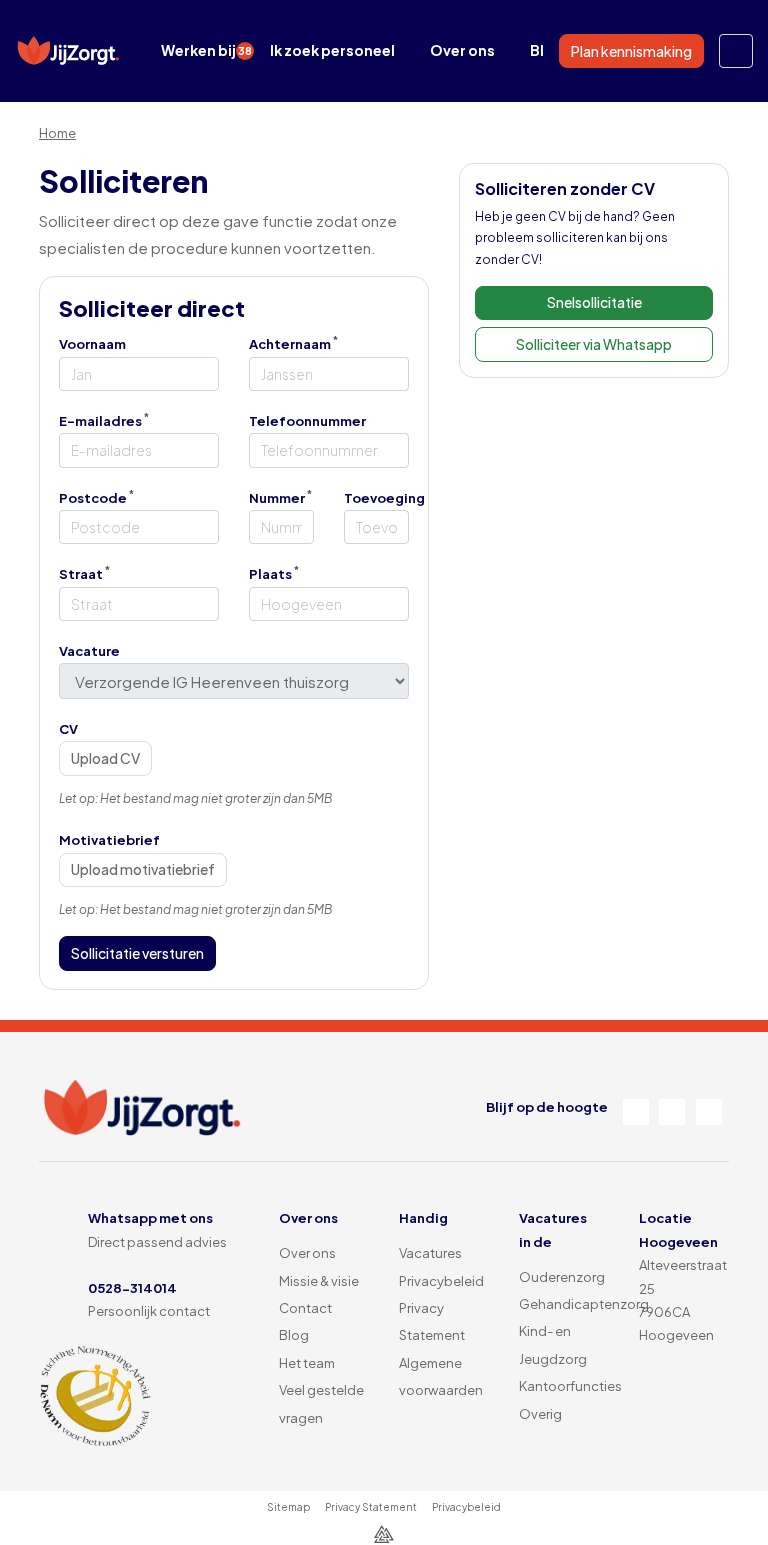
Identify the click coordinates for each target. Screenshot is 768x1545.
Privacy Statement (371, 1507)
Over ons (462, 50)
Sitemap (288, 1507)
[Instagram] (709, 1112)
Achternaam (290, 344)
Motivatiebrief (109, 840)
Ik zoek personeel (332, 50)
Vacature (89, 651)
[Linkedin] (672, 1112)
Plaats (270, 574)
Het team (307, 1363)
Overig (540, 1414)
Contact (305, 1308)
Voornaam (92, 344)
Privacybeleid (441, 1281)
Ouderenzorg (562, 1277)
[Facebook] (636, 1112)
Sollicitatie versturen (137, 953)
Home (57, 132)
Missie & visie (319, 1281)
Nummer (277, 498)
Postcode (93, 498)
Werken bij (206, 50)
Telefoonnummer (307, 421)
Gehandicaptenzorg (584, 1304)
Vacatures (430, 1253)
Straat (81, 574)
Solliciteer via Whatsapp (594, 344)
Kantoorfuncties (570, 1386)
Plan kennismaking (631, 51)
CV (68, 729)
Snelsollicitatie (594, 302)
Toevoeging (384, 498)
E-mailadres (100, 421)
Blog (294, 1335)
